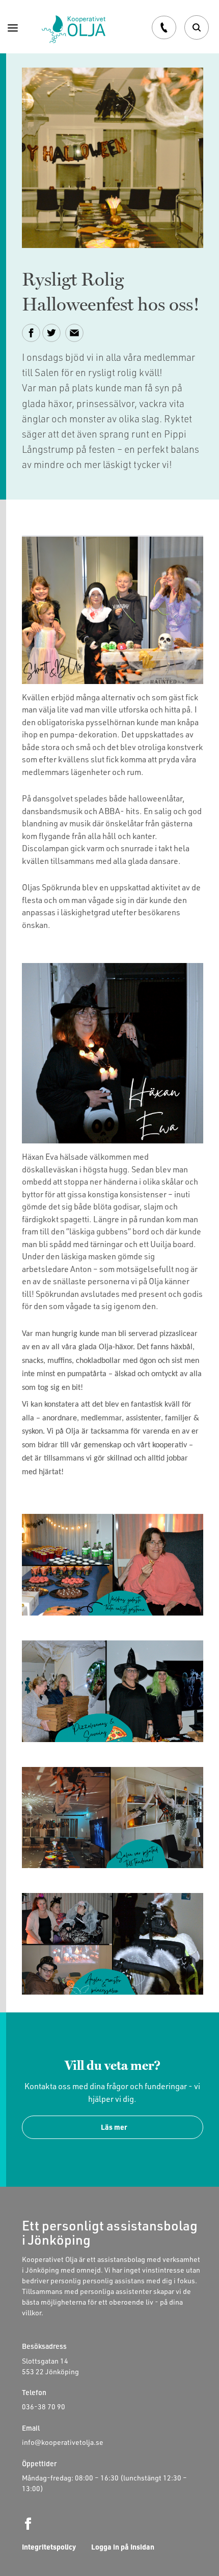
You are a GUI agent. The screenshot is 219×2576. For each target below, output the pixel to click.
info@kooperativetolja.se (63, 2442)
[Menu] (13, 27)
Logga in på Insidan (123, 2547)
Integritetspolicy (49, 2547)
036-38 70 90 (44, 2407)
